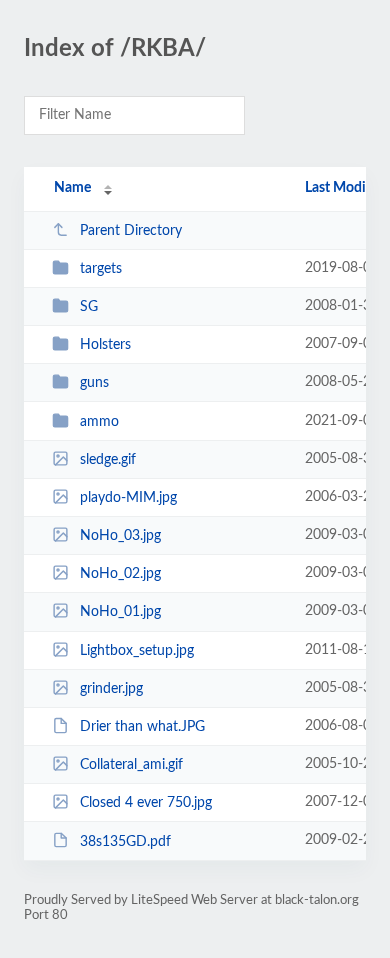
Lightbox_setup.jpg (137, 651)
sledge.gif (108, 460)
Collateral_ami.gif (131, 765)
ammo (99, 422)
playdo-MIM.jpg (128, 498)
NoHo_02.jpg (120, 574)
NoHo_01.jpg (120, 612)
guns (94, 383)
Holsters (105, 345)
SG (89, 307)
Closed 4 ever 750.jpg (146, 803)
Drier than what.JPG (142, 727)
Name (72, 188)
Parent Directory (131, 231)
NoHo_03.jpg (120, 536)
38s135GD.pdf (125, 841)
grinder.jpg (111, 689)
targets (101, 269)
